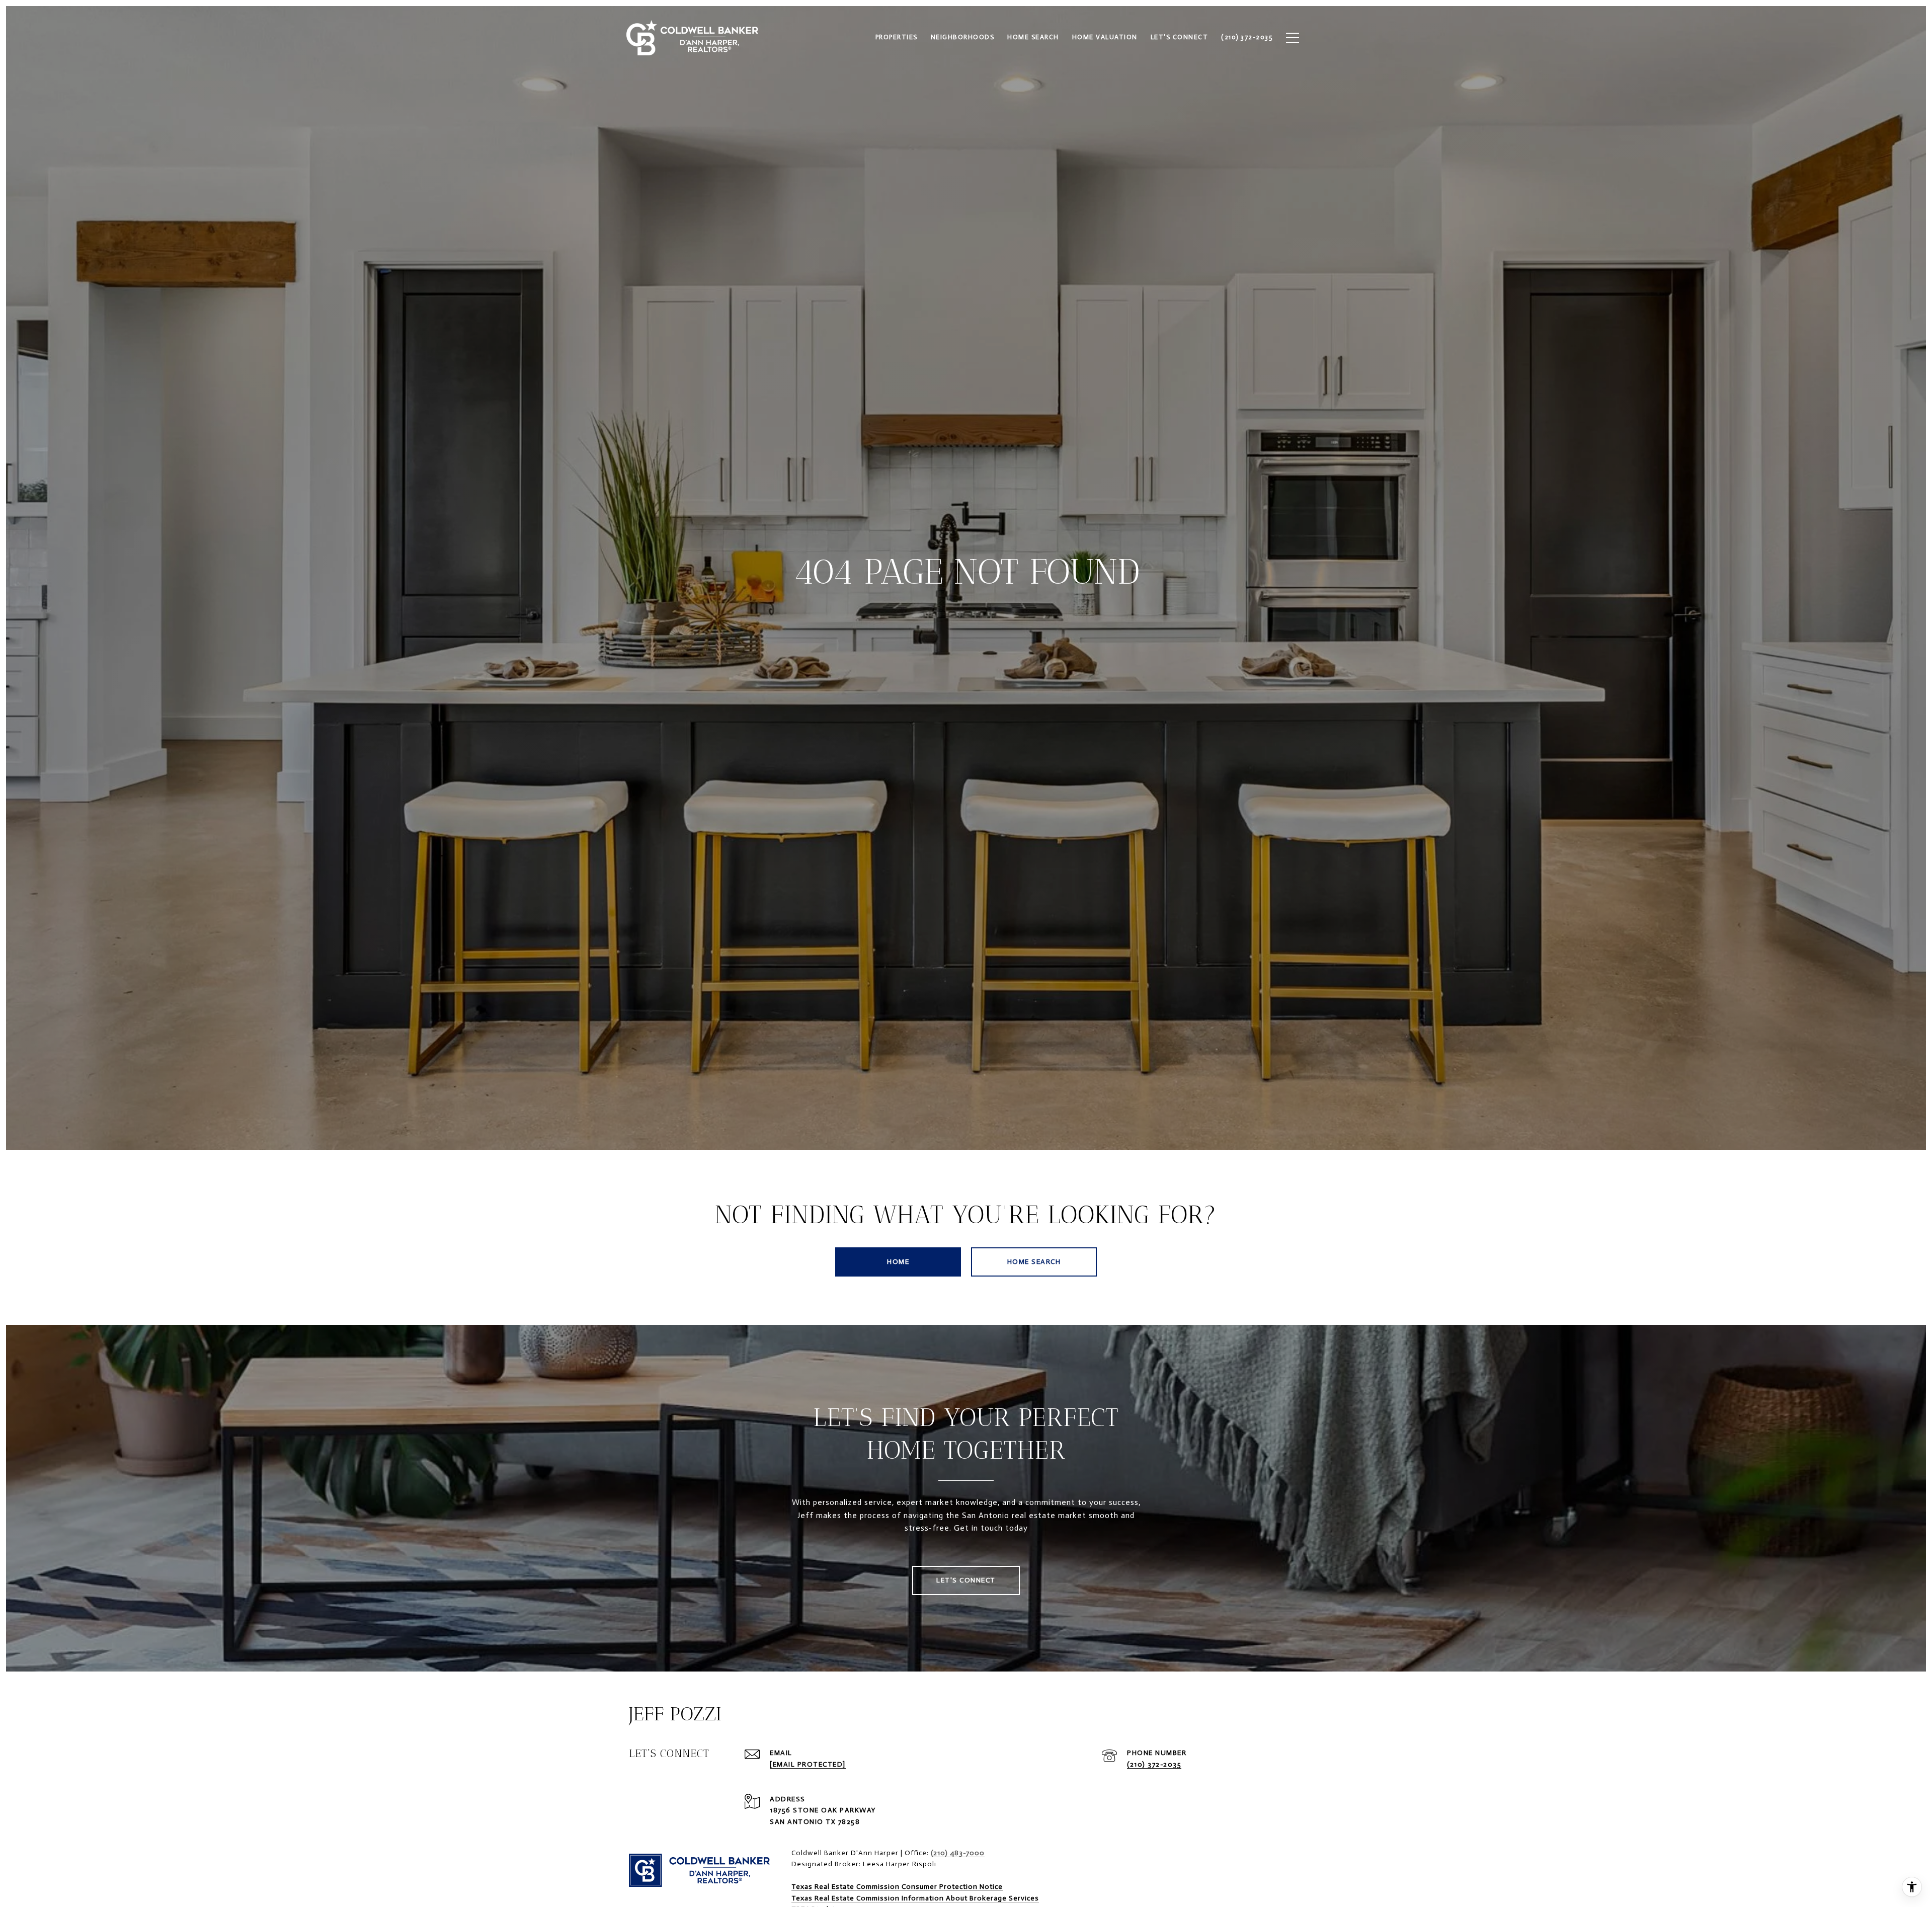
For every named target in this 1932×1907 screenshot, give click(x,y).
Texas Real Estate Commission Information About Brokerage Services (915, 1898)
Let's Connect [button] (966, 1580)
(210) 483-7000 (958, 1853)
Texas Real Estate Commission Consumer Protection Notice (897, 1887)
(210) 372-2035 (1154, 1764)
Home (898, 1262)
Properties (897, 37)
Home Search (1034, 1262)
